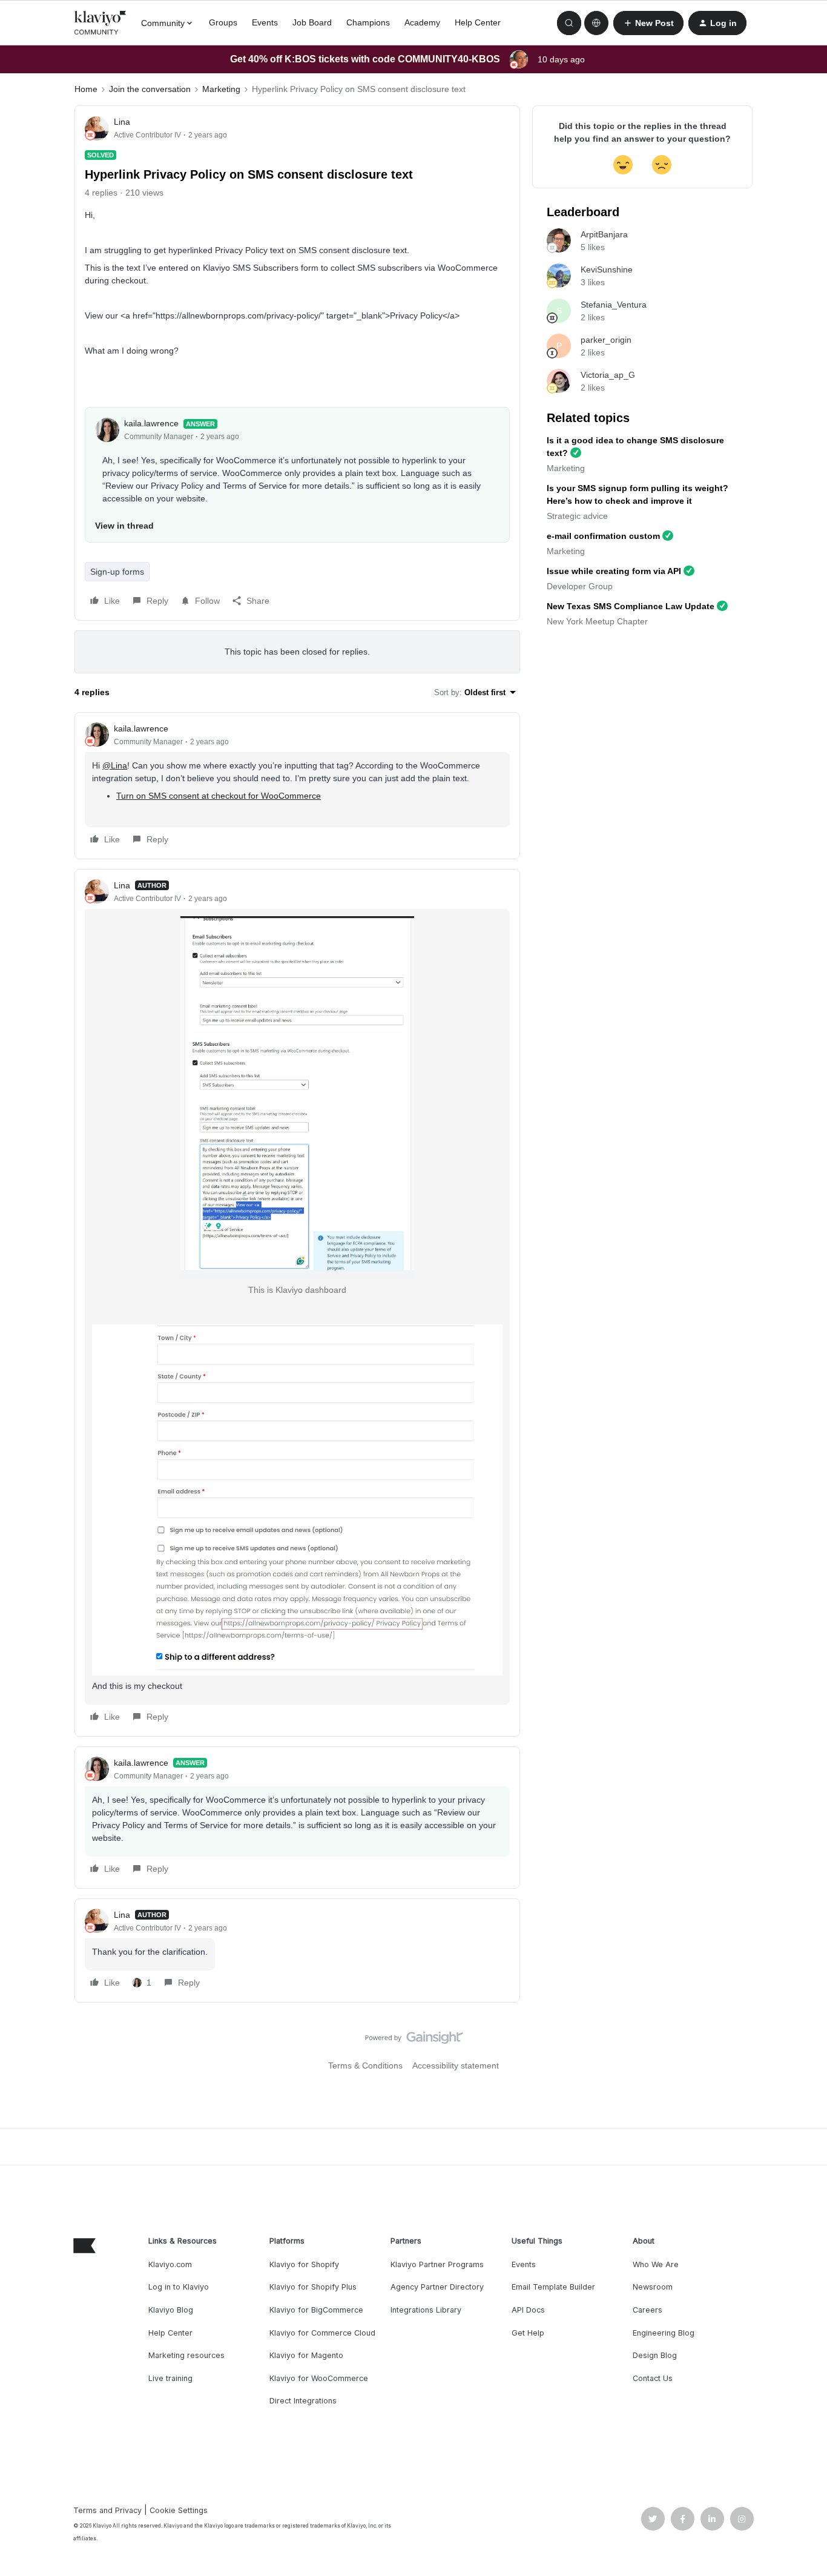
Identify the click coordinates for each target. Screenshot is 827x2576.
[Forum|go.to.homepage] (100, 23)
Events (265, 22)
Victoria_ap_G (608, 375)
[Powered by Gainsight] (414, 2041)
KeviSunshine (607, 269)
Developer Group (580, 586)
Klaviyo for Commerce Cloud (322, 2333)
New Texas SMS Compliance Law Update (631, 606)
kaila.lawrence (151, 423)
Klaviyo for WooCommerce (319, 2378)
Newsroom (653, 2287)
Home (86, 89)
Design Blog (655, 2355)
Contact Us (653, 2378)
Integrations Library (426, 2310)
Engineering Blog (664, 2333)
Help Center (478, 22)
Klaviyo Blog (171, 2310)
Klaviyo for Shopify (304, 2264)
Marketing (221, 89)
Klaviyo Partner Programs (437, 2264)
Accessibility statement (456, 2066)
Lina (122, 122)
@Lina (115, 765)
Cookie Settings (179, 2510)
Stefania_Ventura (614, 305)
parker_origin (606, 340)
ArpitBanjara (604, 234)
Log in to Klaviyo (179, 2287)
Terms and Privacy (107, 2510)
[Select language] (596, 23)
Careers (647, 2310)
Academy (422, 22)
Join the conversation (150, 89)
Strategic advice (577, 516)
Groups (223, 22)
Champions (368, 22)
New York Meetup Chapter (597, 621)
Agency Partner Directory (437, 2287)
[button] (648, 23)
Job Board (312, 22)
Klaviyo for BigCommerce (316, 2310)
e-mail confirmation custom (603, 536)
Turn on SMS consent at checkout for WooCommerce (219, 796)
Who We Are (656, 2264)
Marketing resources (186, 2355)
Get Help (528, 2333)
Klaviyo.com (170, 2264)
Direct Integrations (303, 2401)
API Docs (528, 2310)
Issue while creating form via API (614, 571)
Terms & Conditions (365, 2066)
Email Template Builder (553, 2287)
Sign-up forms (117, 572)
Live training (170, 2378)
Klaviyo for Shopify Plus (313, 2287)
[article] (297, 786)
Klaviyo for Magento (306, 2355)
